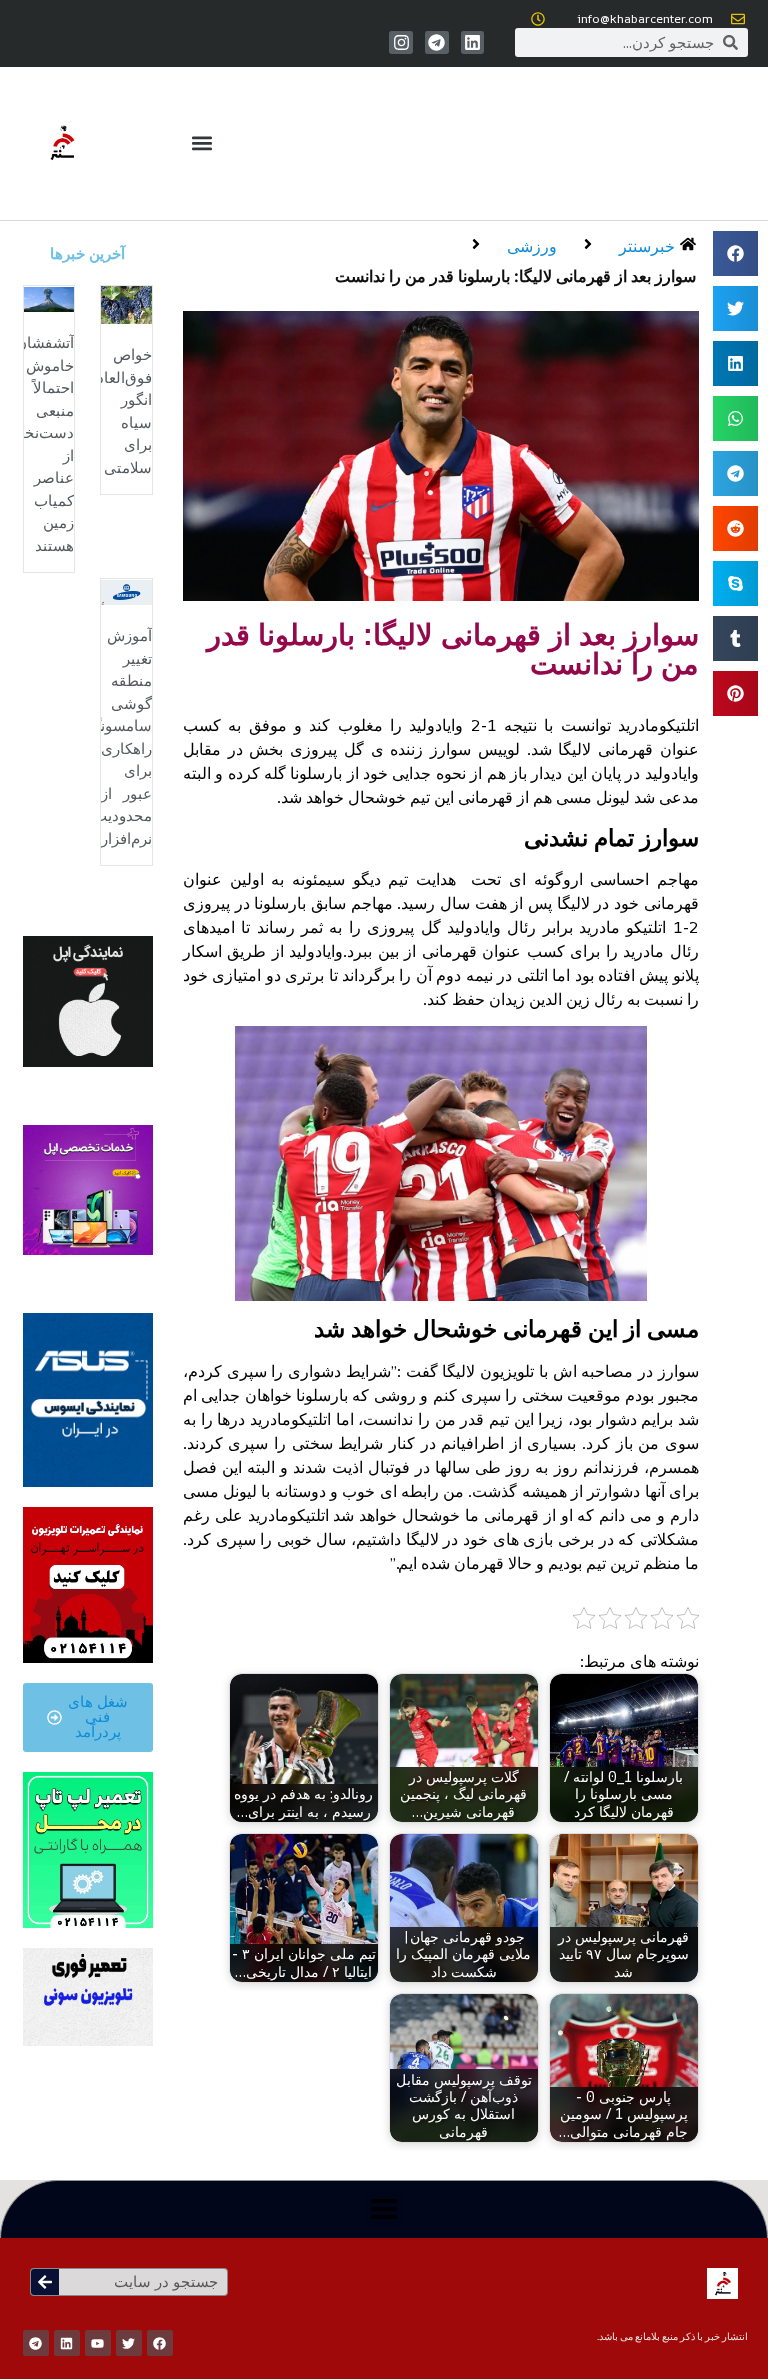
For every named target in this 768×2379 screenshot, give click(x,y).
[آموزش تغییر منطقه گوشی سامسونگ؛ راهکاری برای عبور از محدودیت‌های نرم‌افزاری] (126, 591)
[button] (201, 143)
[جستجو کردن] (45, 2282)
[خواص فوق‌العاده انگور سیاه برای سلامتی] (126, 303)
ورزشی (532, 246)
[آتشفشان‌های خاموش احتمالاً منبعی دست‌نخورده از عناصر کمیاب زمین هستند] (49, 298)
